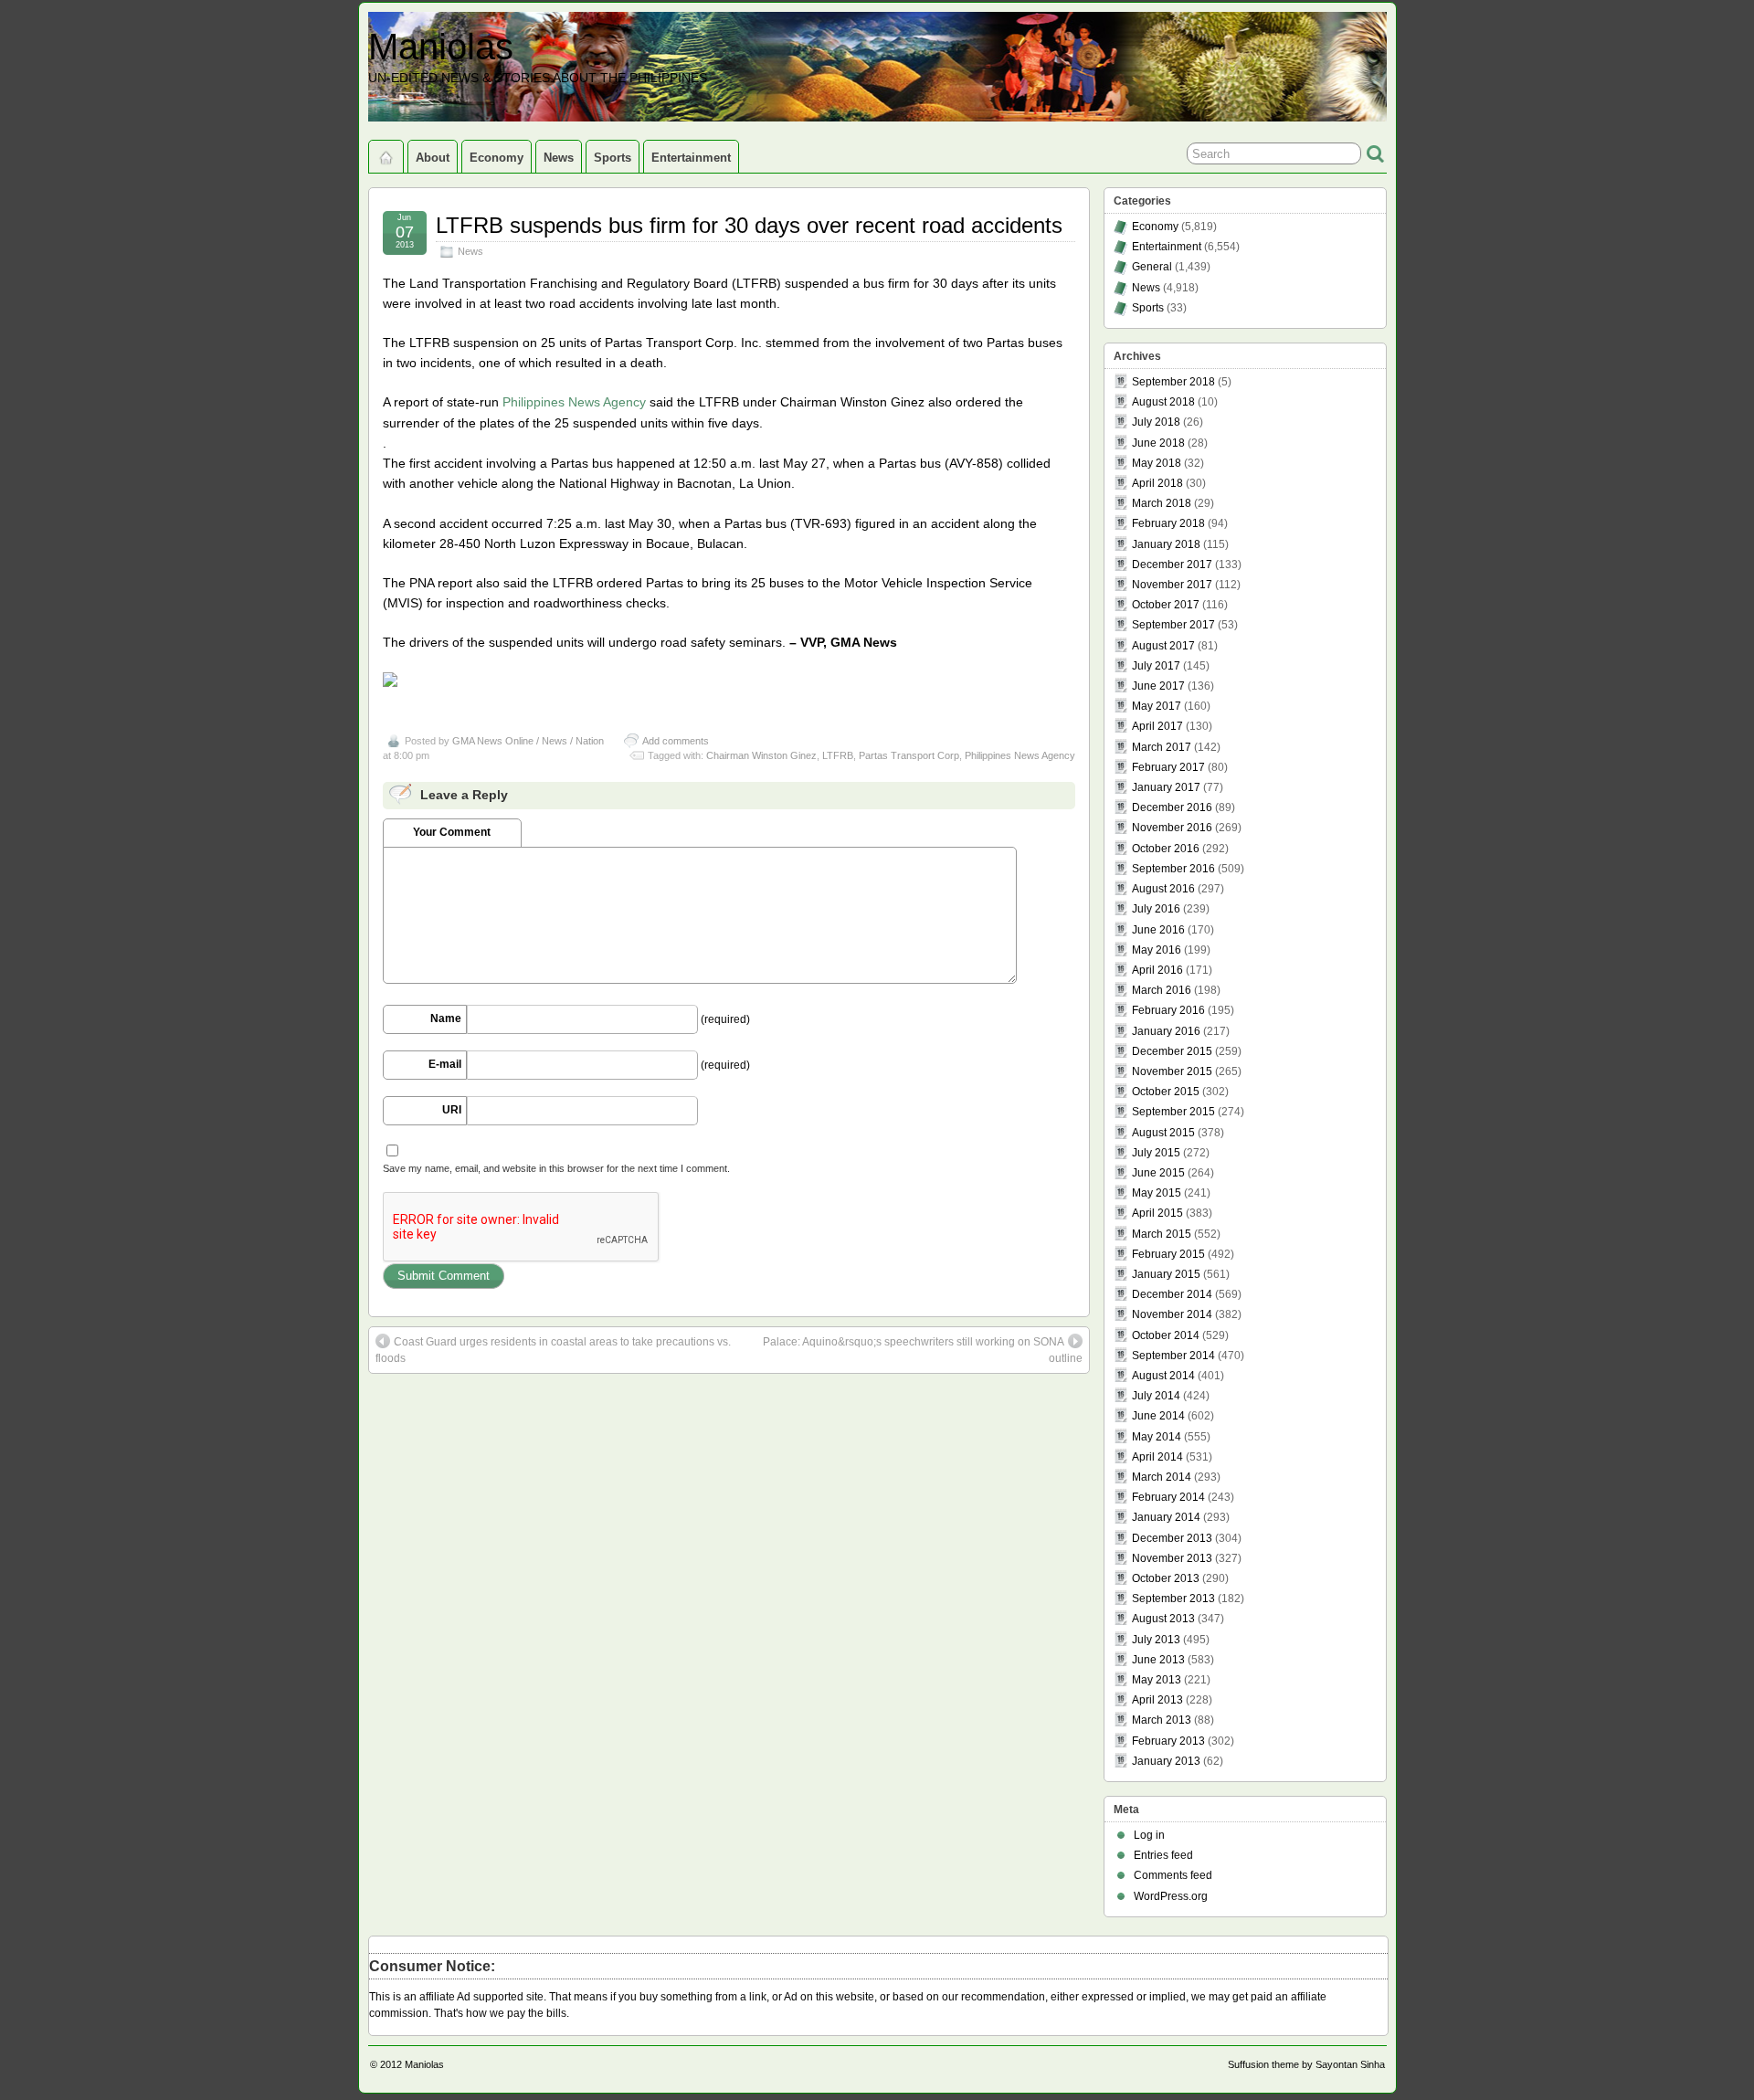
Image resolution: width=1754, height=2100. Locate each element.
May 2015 (1157, 1193)
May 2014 (1157, 1437)
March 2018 (1162, 503)
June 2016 (1158, 930)
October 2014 (1166, 1335)
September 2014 (1173, 1356)
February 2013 (1168, 1741)
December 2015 (1172, 1051)
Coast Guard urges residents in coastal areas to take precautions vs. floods (553, 1350)
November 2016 (1172, 828)
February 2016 (1168, 1010)
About (433, 158)
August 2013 (1163, 1619)
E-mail (445, 1064)
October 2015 (1166, 1092)
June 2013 (1158, 1660)
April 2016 (1157, 970)
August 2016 (1163, 889)
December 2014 (1172, 1294)
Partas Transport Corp (909, 755)
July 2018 (1156, 422)
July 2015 (1156, 1153)
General (1152, 267)
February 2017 (1168, 767)
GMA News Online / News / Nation (528, 741)
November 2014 (1172, 1314)
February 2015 (1168, 1254)
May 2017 (1157, 706)
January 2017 (1166, 787)
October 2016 (1166, 849)
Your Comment (452, 832)
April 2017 (1157, 726)
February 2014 (1168, 1497)
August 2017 (1163, 646)
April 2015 (1157, 1213)
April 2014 (1157, 1457)
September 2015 (1173, 1112)
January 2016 (1166, 1031)
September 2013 (1173, 1599)
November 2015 (1172, 1071)
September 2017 (1173, 625)
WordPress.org (1171, 1896)
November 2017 (1172, 585)
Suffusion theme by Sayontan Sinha (1306, 2064)
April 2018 (1157, 483)
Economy (497, 158)
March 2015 (1162, 1234)
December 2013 (1172, 1538)
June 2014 (1158, 1416)
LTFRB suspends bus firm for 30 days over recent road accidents (749, 225)
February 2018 (1168, 523)
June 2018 (1158, 443)
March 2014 (1162, 1477)
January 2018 (1166, 544)
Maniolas (441, 47)
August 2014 (1163, 1376)
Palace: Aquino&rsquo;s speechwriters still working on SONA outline (923, 1350)
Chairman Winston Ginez (761, 755)
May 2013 (1157, 1680)
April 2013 (1157, 1700)
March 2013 (1162, 1720)
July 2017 (1156, 666)
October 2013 (1166, 1578)
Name (446, 1018)
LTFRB (838, 755)
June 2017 (1158, 686)
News (559, 158)
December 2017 (1172, 565)
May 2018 (1157, 463)
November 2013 (1172, 1558)
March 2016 (1162, 990)
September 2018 (1173, 382)
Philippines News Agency (574, 402)
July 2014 (1156, 1396)
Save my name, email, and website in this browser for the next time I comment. (556, 1168)
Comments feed (1173, 1875)
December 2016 (1172, 807)
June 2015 (1158, 1173)
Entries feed (1163, 1855)
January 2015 (1166, 1274)
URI (452, 1110)
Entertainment (691, 158)
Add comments (676, 741)
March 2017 (1162, 747)
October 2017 (1166, 605)
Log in (1149, 1835)
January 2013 (1166, 1761)
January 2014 (1166, 1517)
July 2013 (1156, 1640)
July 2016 (1156, 909)
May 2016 (1157, 950)
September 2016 (1173, 869)
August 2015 (1163, 1133)
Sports (613, 158)
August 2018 (1163, 402)
